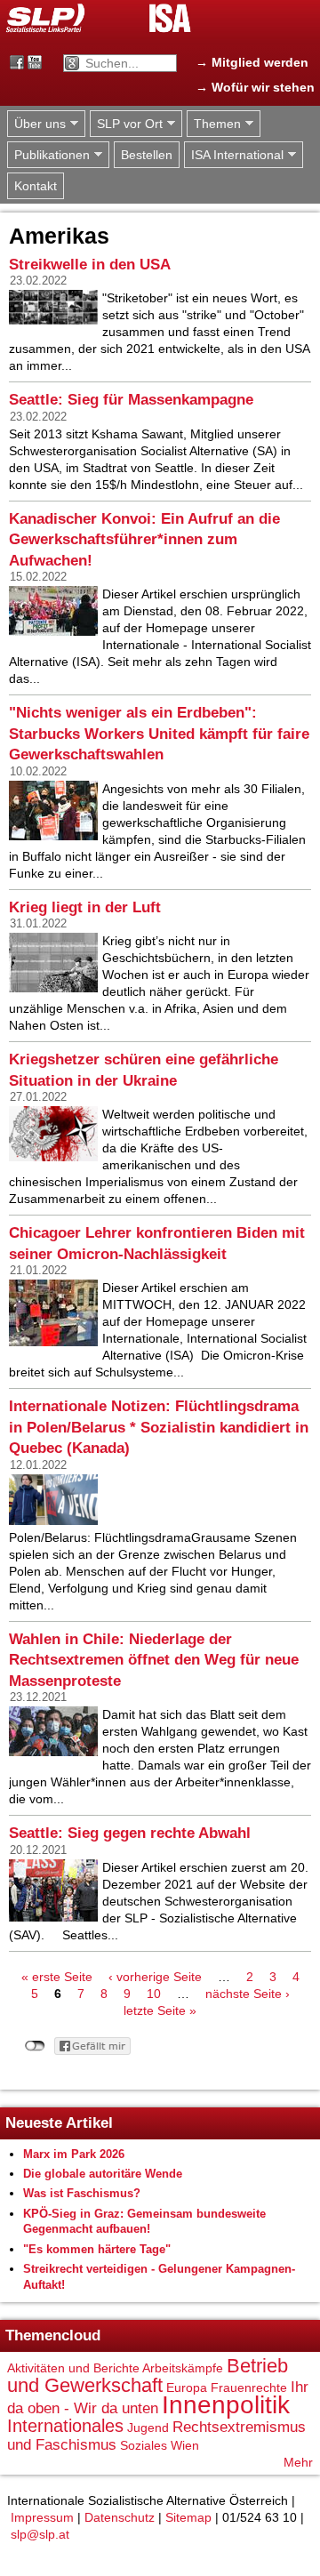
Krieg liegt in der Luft (85, 907)
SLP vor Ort (126, 124)
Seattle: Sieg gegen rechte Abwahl (130, 1833)
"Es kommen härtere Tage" (97, 2249)
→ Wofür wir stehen (255, 87)
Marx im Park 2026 (74, 2154)
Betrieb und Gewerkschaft (148, 2375)
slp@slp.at (40, 2534)
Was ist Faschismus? (82, 2193)
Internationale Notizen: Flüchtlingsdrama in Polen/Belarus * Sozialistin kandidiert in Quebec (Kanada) (159, 1427)
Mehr (298, 2462)
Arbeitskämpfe (183, 2368)
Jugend (148, 2428)
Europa (187, 2387)
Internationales (65, 2426)
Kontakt (36, 186)
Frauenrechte (249, 2387)
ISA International (234, 155)
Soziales (144, 2445)
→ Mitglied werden (252, 62)
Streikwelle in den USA (90, 265)
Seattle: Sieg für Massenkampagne (131, 400)
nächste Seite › (248, 1994)
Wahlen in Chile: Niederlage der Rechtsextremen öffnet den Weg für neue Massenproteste (154, 1660)
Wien (185, 2445)
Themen (214, 124)
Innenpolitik (226, 2405)
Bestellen (147, 155)
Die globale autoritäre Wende (103, 2174)
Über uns (36, 124)
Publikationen (48, 155)
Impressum (42, 2517)
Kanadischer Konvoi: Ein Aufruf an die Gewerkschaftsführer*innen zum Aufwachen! (144, 540)
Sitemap (188, 2517)
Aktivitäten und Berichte (73, 2368)
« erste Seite (57, 1977)
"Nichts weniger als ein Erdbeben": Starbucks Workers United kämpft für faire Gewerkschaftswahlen (159, 734)
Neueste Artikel (59, 2123)
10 (154, 1994)
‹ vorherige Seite (155, 1977)
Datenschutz (120, 2517)
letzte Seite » (160, 2010)
